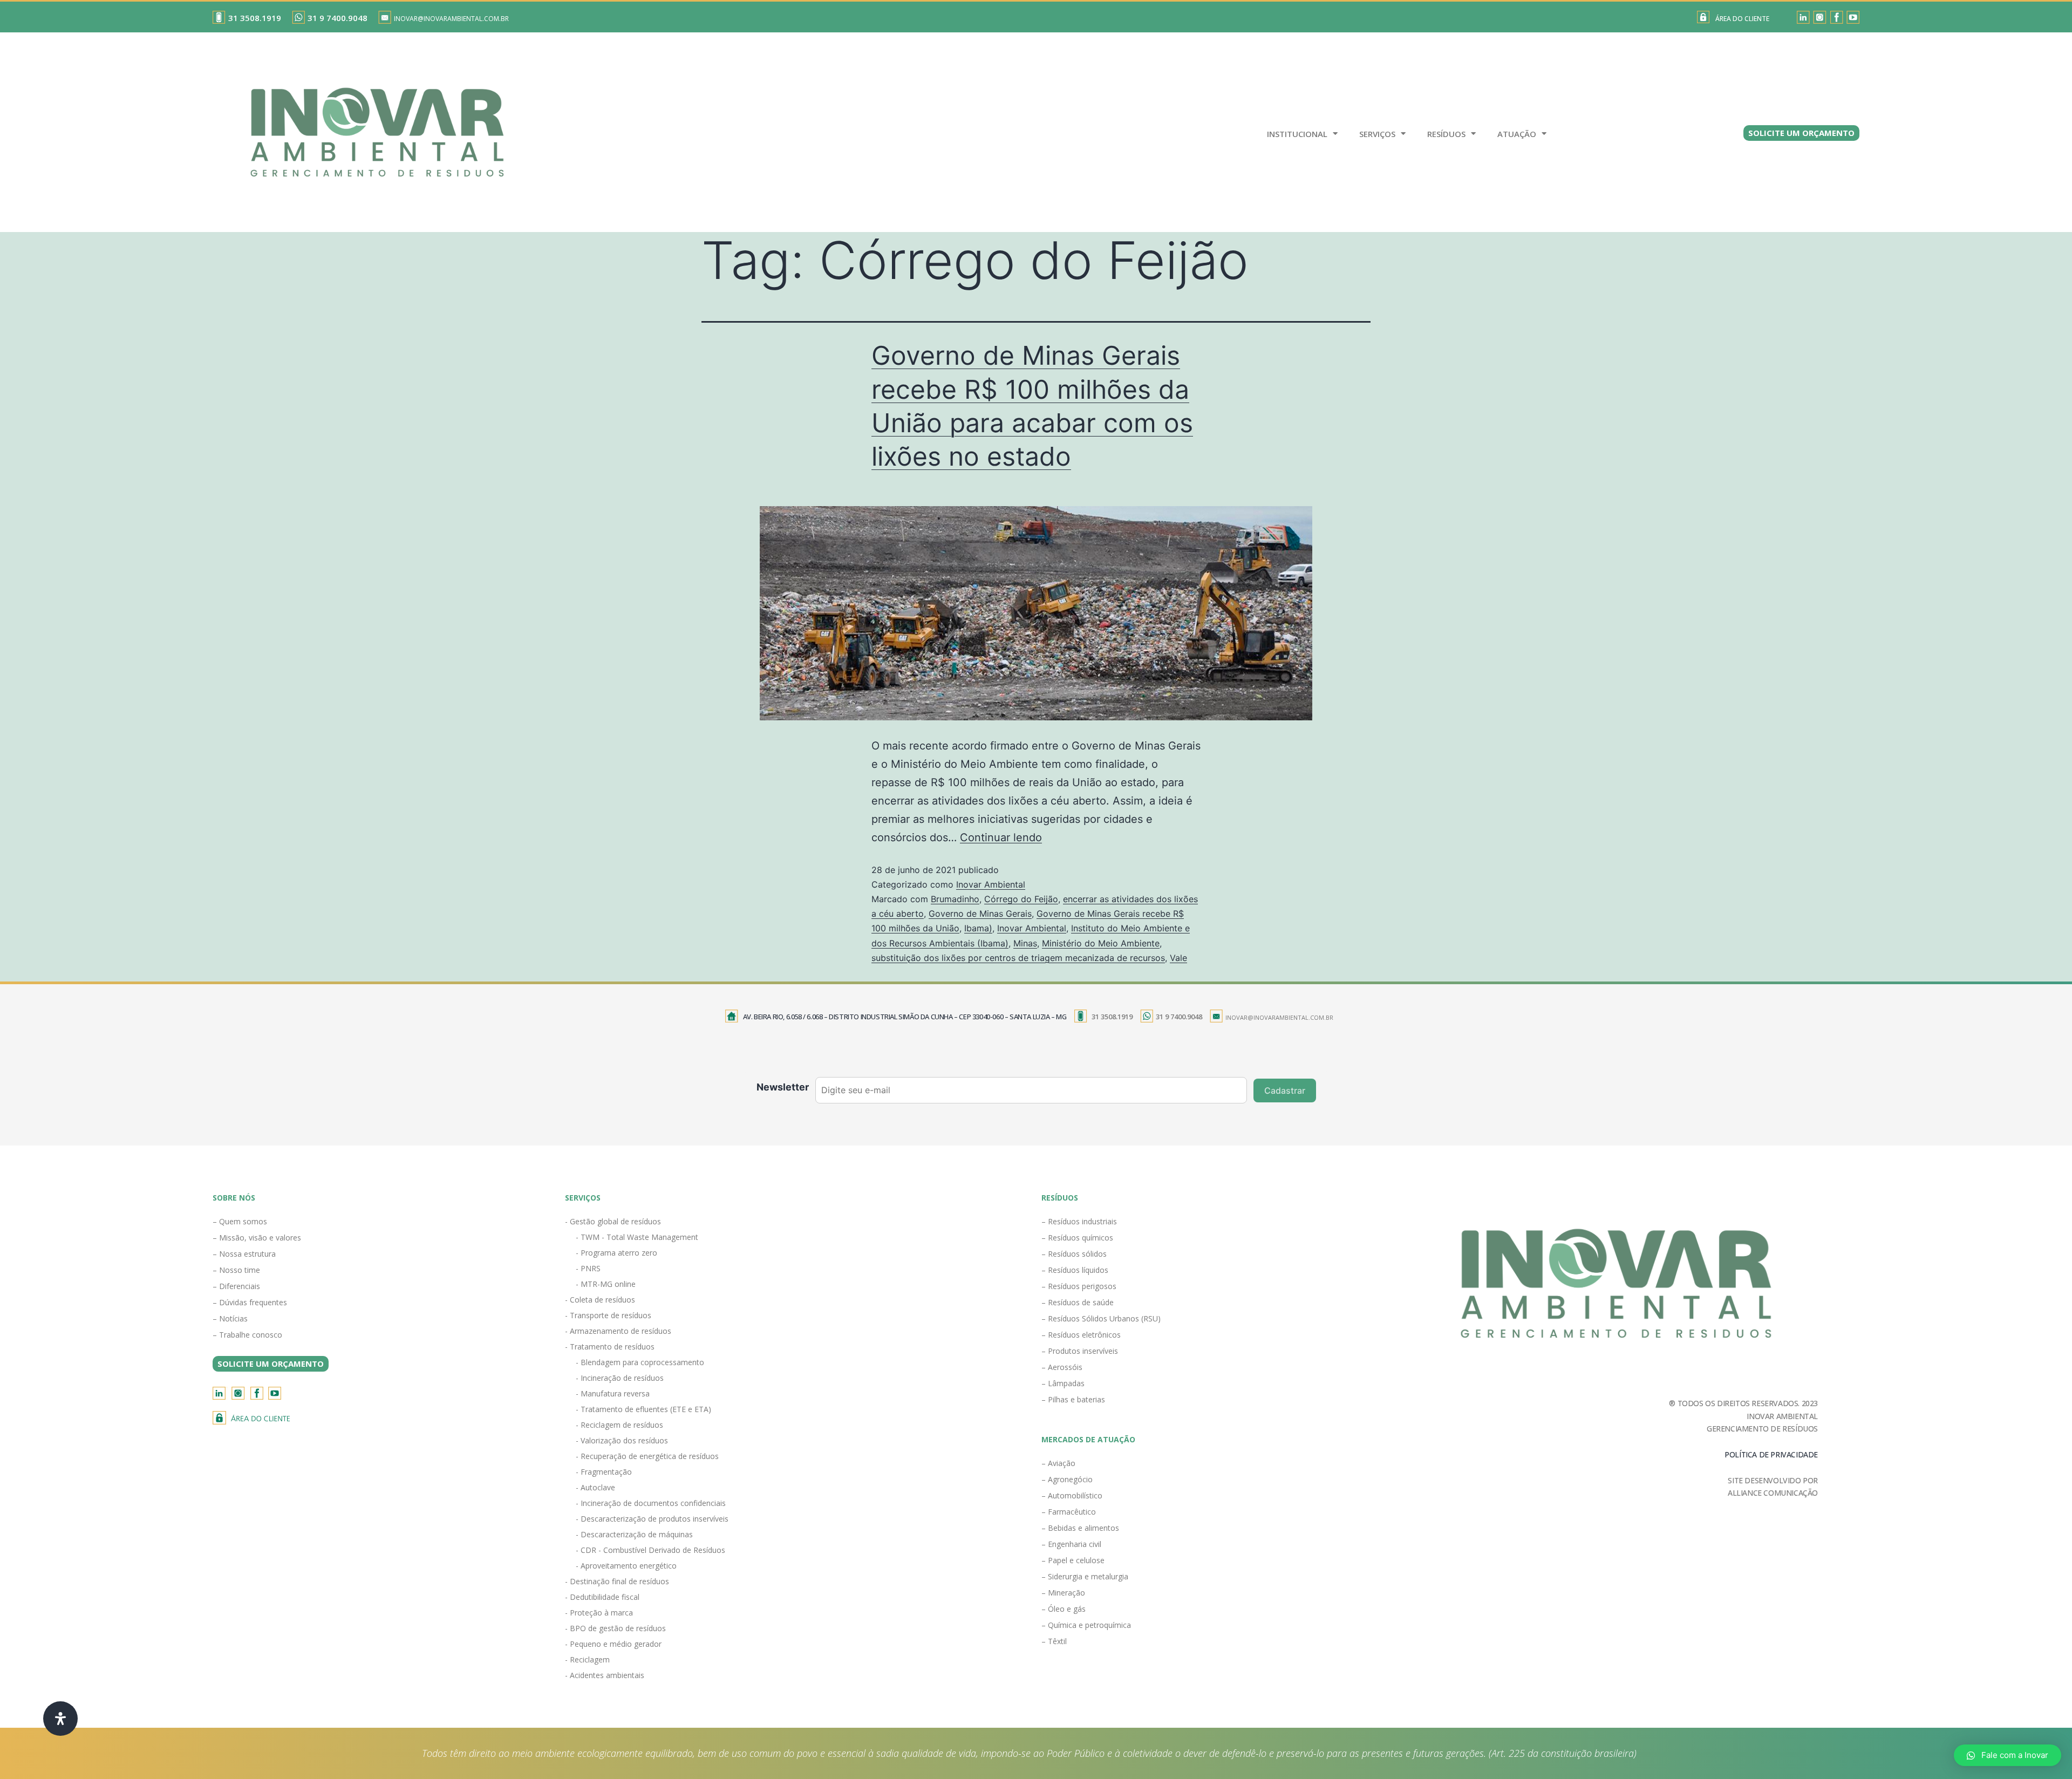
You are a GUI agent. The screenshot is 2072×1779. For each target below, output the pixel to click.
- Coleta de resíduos (600, 1300)
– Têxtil (1054, 1641)
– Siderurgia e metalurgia (1085, 1576)
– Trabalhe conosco (247, 1335)
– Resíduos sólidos (1074, 1254)
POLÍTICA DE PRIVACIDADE (1771, 1454)
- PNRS (588, 1268)
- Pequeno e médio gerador (613, 1644)
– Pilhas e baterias (1073, 1399)
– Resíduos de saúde (1078, 1302)
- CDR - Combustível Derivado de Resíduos (650, 1550)
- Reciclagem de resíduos (619, 1425)
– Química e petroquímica (1086, 1625)
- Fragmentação (604, 1472)
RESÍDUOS (1446, 134)
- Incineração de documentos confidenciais (651, 1503)
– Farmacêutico (1069, 1512)
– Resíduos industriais (1079, 1221)
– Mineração (1063, 1593)
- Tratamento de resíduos (610, 1347)
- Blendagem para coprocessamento (640, 1362)
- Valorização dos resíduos (622, 1440)
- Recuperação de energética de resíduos (647, 1456)
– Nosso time (236, 1270)
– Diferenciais (236, 1286)
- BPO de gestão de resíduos (615, 1628)
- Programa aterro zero (616, 1253)
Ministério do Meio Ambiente (1101, 943)
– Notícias (230, 1318)
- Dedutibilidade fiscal (602, 1597)
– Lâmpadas (1063, 1383)
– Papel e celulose (1073, 1560)
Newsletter (783, 1087)
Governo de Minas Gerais (980, 914)
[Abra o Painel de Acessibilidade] (60, 1719)
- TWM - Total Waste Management (637, 1237)
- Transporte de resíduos (608, 1315)
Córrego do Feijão (1021, 899)
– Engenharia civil (1071, 1544)
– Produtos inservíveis (1080, 1351)
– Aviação (1058, 1463)
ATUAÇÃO (1517, 134)
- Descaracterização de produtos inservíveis (652, 1519)
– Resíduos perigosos (1079, 1286)
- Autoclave (595, 1487)
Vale (1178, 958)
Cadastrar (1285, 1090)
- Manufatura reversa (613, 1393)
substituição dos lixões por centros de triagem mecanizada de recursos (1018, 958)
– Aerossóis (1062, 1367)
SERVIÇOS (1377, 134)
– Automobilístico (1072, 1495)
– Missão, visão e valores (257, 1238)
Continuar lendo (1001, 837)
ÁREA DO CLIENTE (1742, 19)
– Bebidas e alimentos (1080, 1528)
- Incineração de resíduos (620, 1378)
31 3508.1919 (255, 18)
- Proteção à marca (599, 1613)
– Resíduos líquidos (1075, 1270)
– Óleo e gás (1064, 1609)
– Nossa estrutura (244, 1254)
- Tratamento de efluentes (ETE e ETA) (643, 1409)
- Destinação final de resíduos (617, 1581)
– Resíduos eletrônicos (1081, 1335)
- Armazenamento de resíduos (618, 1331)
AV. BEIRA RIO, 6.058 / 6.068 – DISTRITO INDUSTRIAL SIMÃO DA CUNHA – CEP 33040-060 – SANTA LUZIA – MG (905, 1017)
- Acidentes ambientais (605, 1675)
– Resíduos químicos (1077, 1238)
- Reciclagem (587, 1659)
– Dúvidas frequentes (250, 1302)
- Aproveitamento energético (626, 1566)
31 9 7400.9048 (338, 18)
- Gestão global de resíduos (613, 1221)
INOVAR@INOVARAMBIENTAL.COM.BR (451, 19)
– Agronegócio (1067, 1479)
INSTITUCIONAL (1297, 134)
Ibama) (978, 928)
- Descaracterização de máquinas (634, 1534)
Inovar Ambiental (991, 884)
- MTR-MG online (606, 1284)
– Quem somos (240, 1221)
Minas (1025, 943)
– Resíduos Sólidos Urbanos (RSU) (1101, 1318)
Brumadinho (955, 899)
